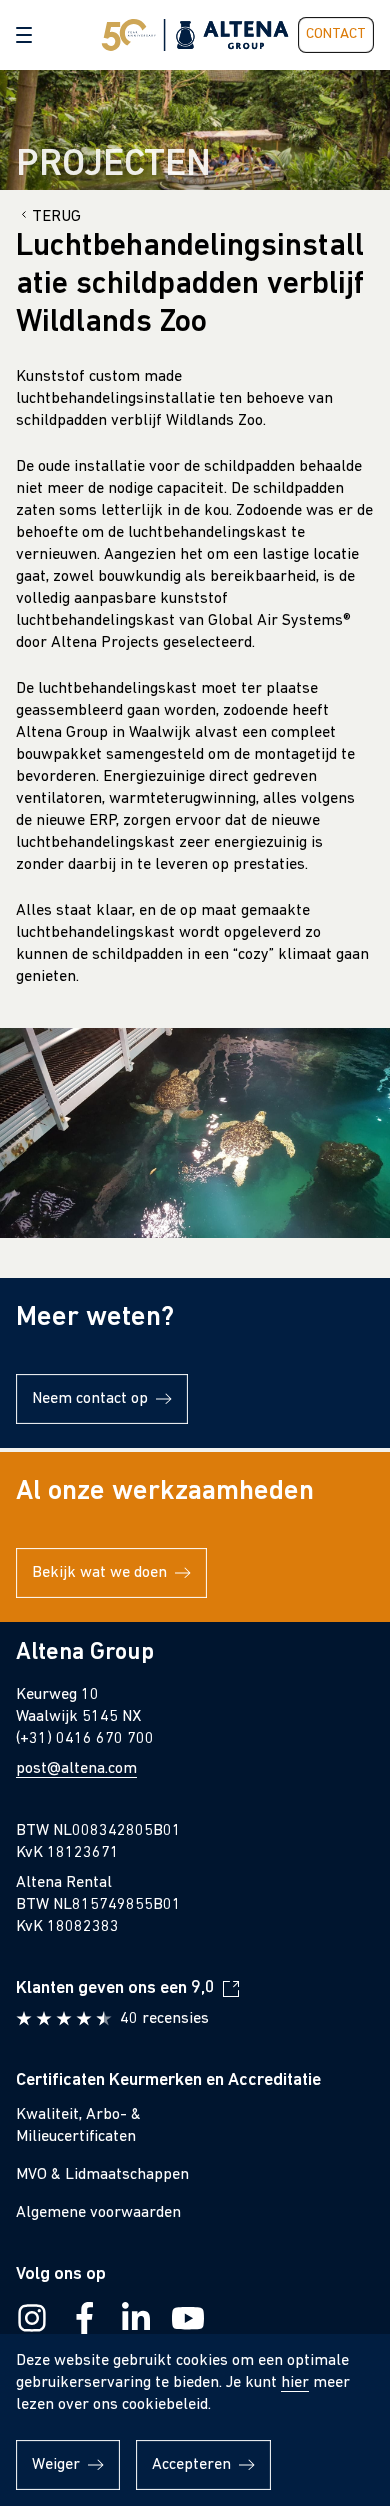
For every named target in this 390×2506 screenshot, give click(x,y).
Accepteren (191, 2465)
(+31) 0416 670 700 (85, 1739)
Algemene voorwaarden (98, 2213)
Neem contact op (90, 1399)
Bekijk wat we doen (99, 1573)
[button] (24, 35)
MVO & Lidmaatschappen (102, 2175)
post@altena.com (76, 1769)
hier (295, 2383)
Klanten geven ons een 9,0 (115, 1989)
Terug (56, 217)
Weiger (56, 2465)
